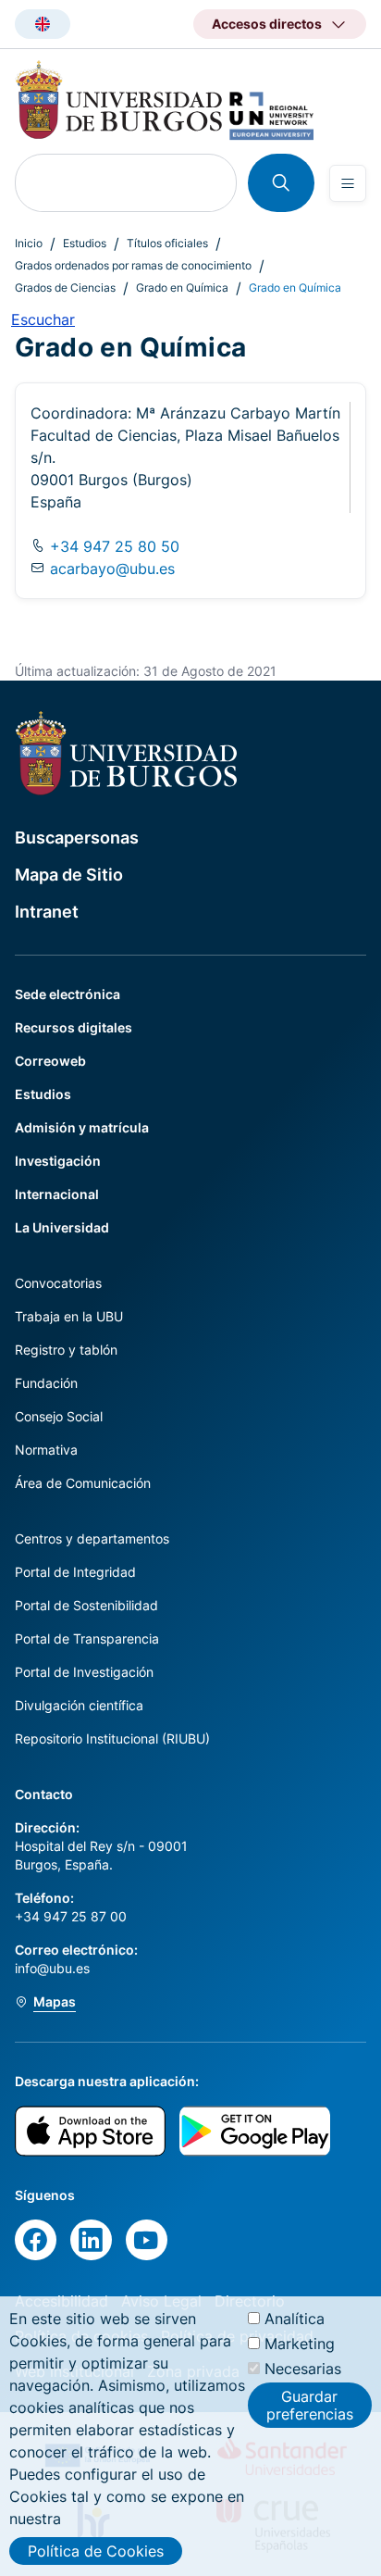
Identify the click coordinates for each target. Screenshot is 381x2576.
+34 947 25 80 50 (112, 546)
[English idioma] (43, 24)
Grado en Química (182, 288)
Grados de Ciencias (65, 288)
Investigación (58, 1161)
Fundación (46, 1383)
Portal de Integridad (75, 1572)
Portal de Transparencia (87, 1638)
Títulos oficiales (167, 243)
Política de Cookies (96, 2551)
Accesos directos (267, 24)
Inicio (29, 243)
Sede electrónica (68, 994)
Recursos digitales (74, 1027)
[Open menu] (348, 183)
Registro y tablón (66, 1350)
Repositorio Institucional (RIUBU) (112, 1738)
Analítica (295, 2319)
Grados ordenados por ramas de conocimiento (133, 265)
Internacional (57, 1194)
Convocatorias (58, 1283)
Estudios (85, 243)
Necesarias (303, 2369)
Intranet (47, 912)
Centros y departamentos (92, 1538)
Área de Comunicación (83, 1483)
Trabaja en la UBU (69, 1316)
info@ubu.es (52, 1968)
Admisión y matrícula (82, 1127)
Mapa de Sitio (69, 875)
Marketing (300, 2344)
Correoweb (50, 1061)
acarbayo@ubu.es (112, 569)
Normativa (46, 1450)
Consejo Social (59, 1416)
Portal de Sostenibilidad (86, 1605)
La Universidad (62, 1227)
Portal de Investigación (84, 1672)
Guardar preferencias (310, 2405)
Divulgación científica (79, 1705)
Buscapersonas (77, 838)
